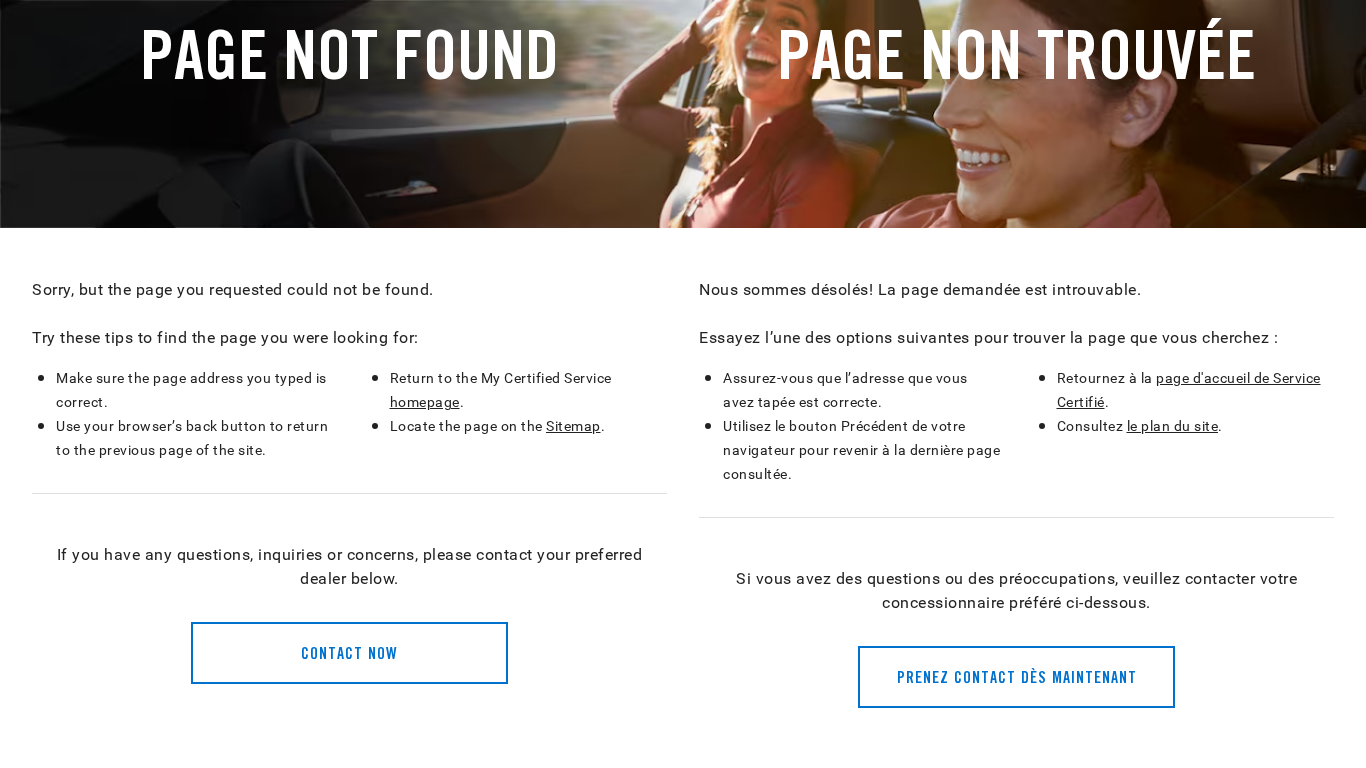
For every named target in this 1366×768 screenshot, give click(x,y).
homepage (425, 401)
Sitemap (573, 425)
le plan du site (1173, 425)
